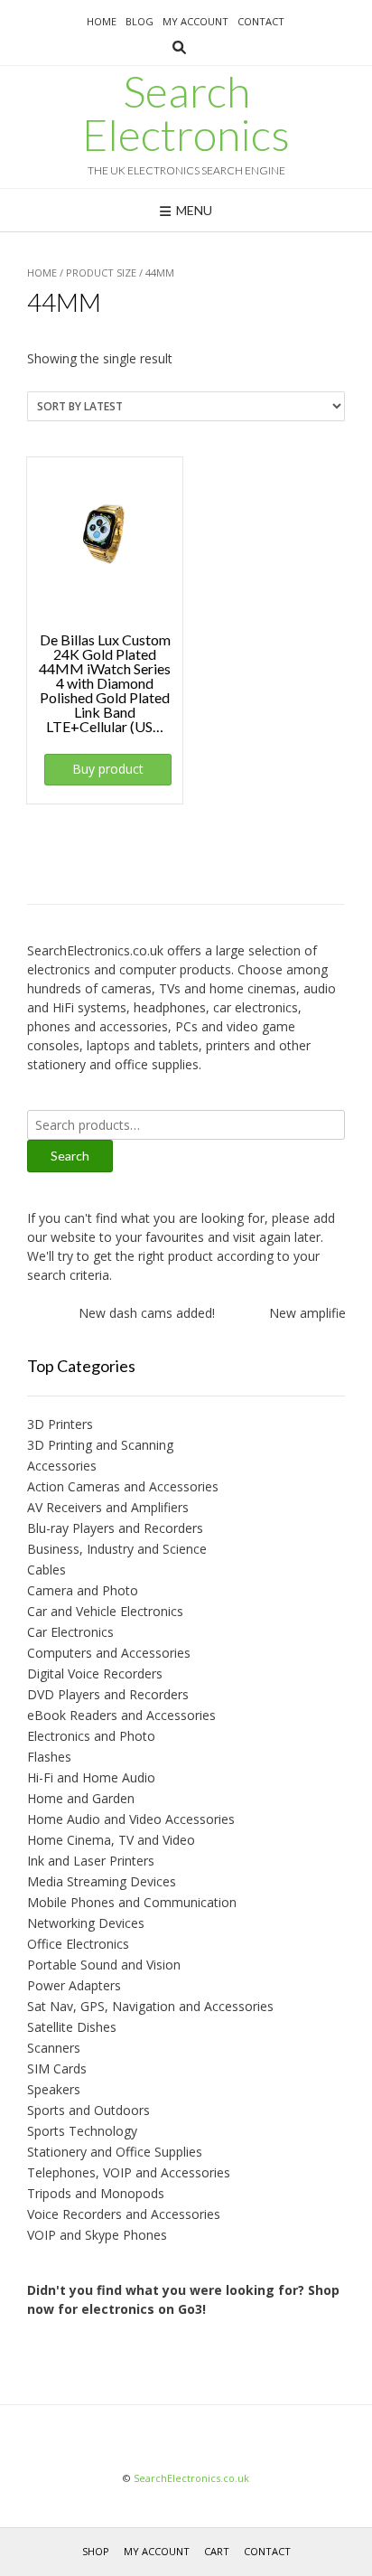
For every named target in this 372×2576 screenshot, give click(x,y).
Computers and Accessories (109, 1653)
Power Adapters (74, 1985)
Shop (96, 2551)
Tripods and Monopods (96, 2193)
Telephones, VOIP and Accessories (129, 2172)
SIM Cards (57, 2068)
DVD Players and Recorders (108, 1694)
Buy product (108, 769)
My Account (195, 21)
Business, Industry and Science (117, 1549)
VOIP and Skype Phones (97, 2235)
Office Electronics (78, 1944)
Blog (139, 21)
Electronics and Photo (91, 1736)
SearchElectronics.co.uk (191, 2478)
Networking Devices (86, 1923)
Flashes (49, 1757)
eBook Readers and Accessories (121, 1715)
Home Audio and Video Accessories (131, 1819)
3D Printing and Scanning (100, 1445)
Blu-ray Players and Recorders (115, 1528)
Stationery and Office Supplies (115, 2152)
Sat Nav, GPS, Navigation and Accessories (150, 2006)
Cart (217, 2551)
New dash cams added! (139, 1313)
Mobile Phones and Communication (132, 1902)
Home (102, 21)
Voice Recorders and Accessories (124, 2214)
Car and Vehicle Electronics (105, 1611)
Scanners (54, 2048)
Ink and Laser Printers (91, 1861)
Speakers (54, 2089)
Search (70, 1156)
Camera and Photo (83, 1590)
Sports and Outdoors (88, 2110)
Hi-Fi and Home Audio (91, 1777)
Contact (261, 21)
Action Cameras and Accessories (123, 1486)
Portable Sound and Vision (104, 1965)
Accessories (62, 1466)
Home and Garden (81, 1798)
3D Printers (60, 1424)
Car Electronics (70, 1632)
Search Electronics (186, 113)
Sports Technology (82, 2131)
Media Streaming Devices (102, 1881)
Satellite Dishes (72, 2027)
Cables (46, 1570)
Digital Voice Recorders (95, 1673)
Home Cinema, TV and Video (111, 1840)
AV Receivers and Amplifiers (108, 1507)
